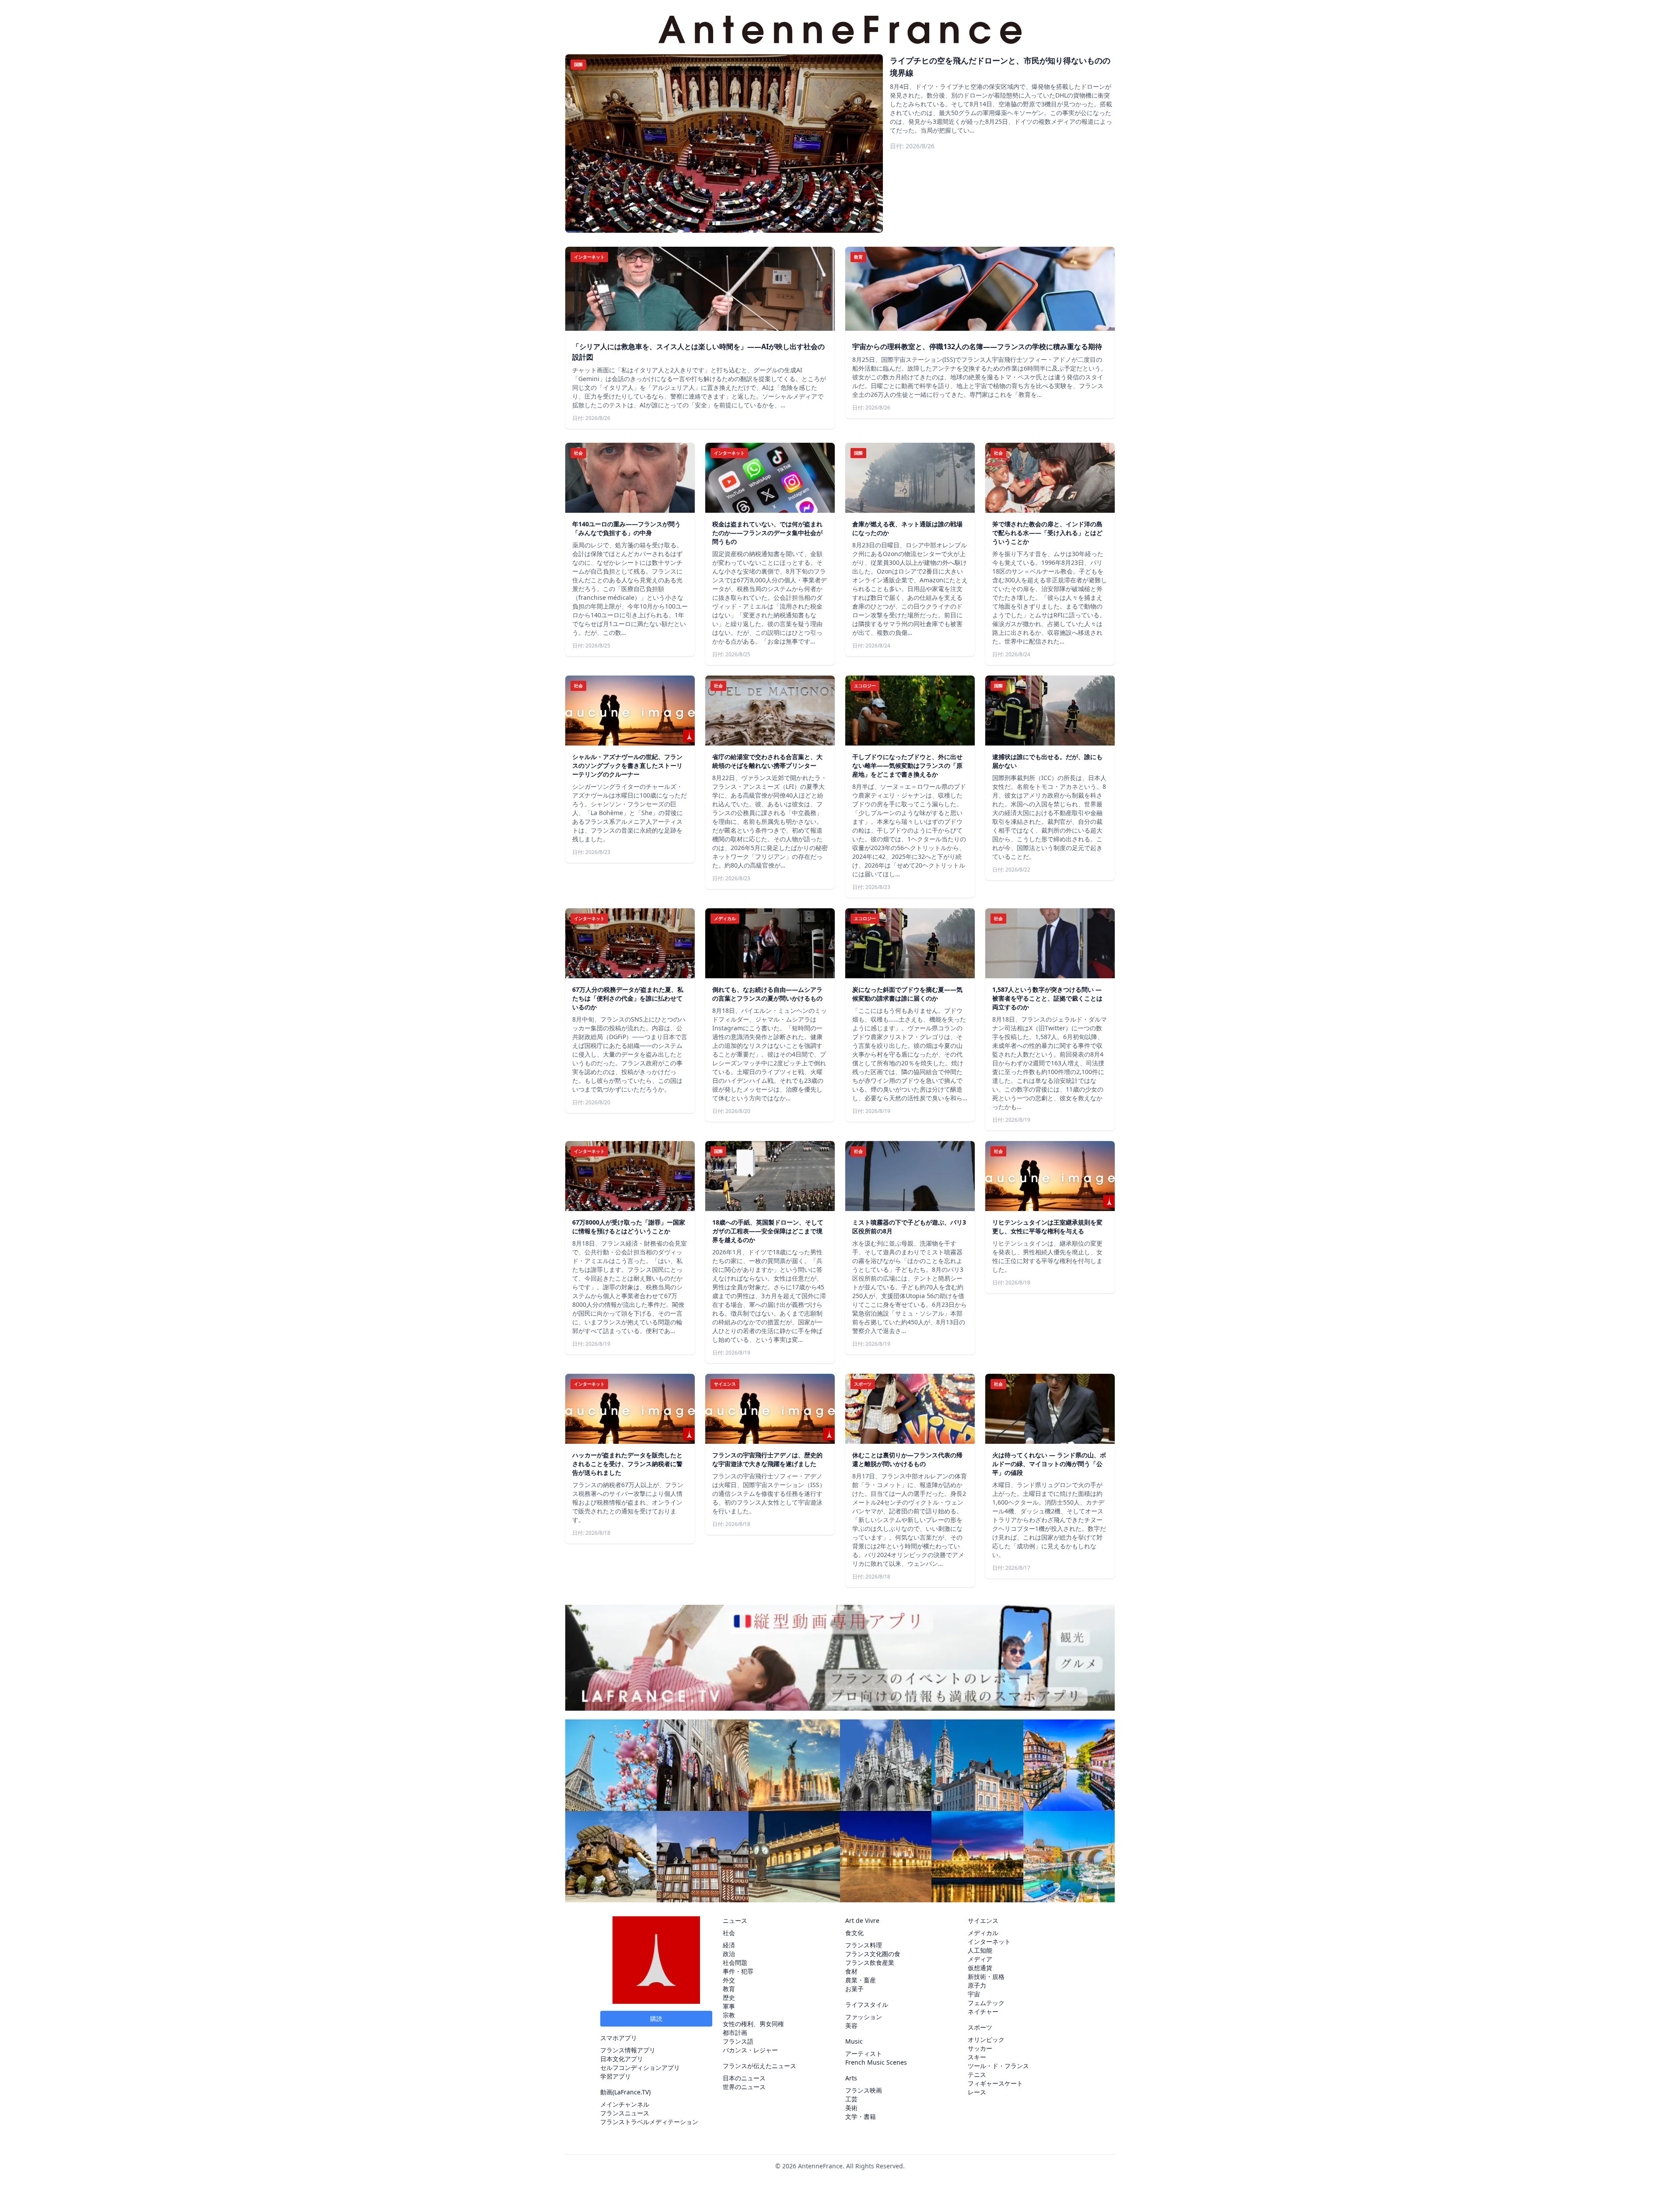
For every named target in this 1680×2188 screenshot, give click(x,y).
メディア (980, 1959)
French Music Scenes (876, 2062)
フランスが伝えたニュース (759, 2066)
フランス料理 (864, 1945)
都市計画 (735, 2032)
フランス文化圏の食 (873, 1954)
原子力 (977, 1985)
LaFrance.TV (632, 2092)
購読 (656, 2018)
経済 (729, 1945)
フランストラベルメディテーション (649, 2122)
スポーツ (980, 2027)
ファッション (864, 2017)
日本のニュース (744, 2078)
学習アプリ (616, 2076)
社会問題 (735, 1962)
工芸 (851, 2099)
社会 (729, 1933)
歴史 (729, 1997)
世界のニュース (744, 2087)
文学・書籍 (861, 2116)
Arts (851, 2078)
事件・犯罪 (738, 1971)
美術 (851, 2108)
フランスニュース (625, 2113)
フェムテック (986, 2003)
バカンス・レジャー (750, 2050)
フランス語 (738, 2041)
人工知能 (980, 1950)
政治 (729, 1954)
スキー (977, 2057)
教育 (729, 1989)
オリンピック (986, 2039)
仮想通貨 (980, 1968)
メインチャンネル (625, 2104)
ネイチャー (983, 2011)
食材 (851, 1971)
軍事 (729, 2006)
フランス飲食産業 (870, 1962)
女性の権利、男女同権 (753, 2024)
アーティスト (864, 2053)
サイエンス (983, 1920)
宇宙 (974, 1994)
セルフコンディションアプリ (640, 2067)
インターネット (989, 1941)
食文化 (854, 1933)
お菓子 (854, 1989)
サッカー (980, 2048)
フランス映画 (864, 2090)
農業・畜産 (861, 1980)
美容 (851, 2025)
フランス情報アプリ (628, 2050)
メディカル (983, 1933)
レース (977, 2092)
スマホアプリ (619, 2038)
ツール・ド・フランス (998, 2066)
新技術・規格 (986, 1976)
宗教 (729, 2015)
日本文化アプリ (622, 2059)
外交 (729, 1980)
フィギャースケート (995, 2083)
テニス (977, 2074)
